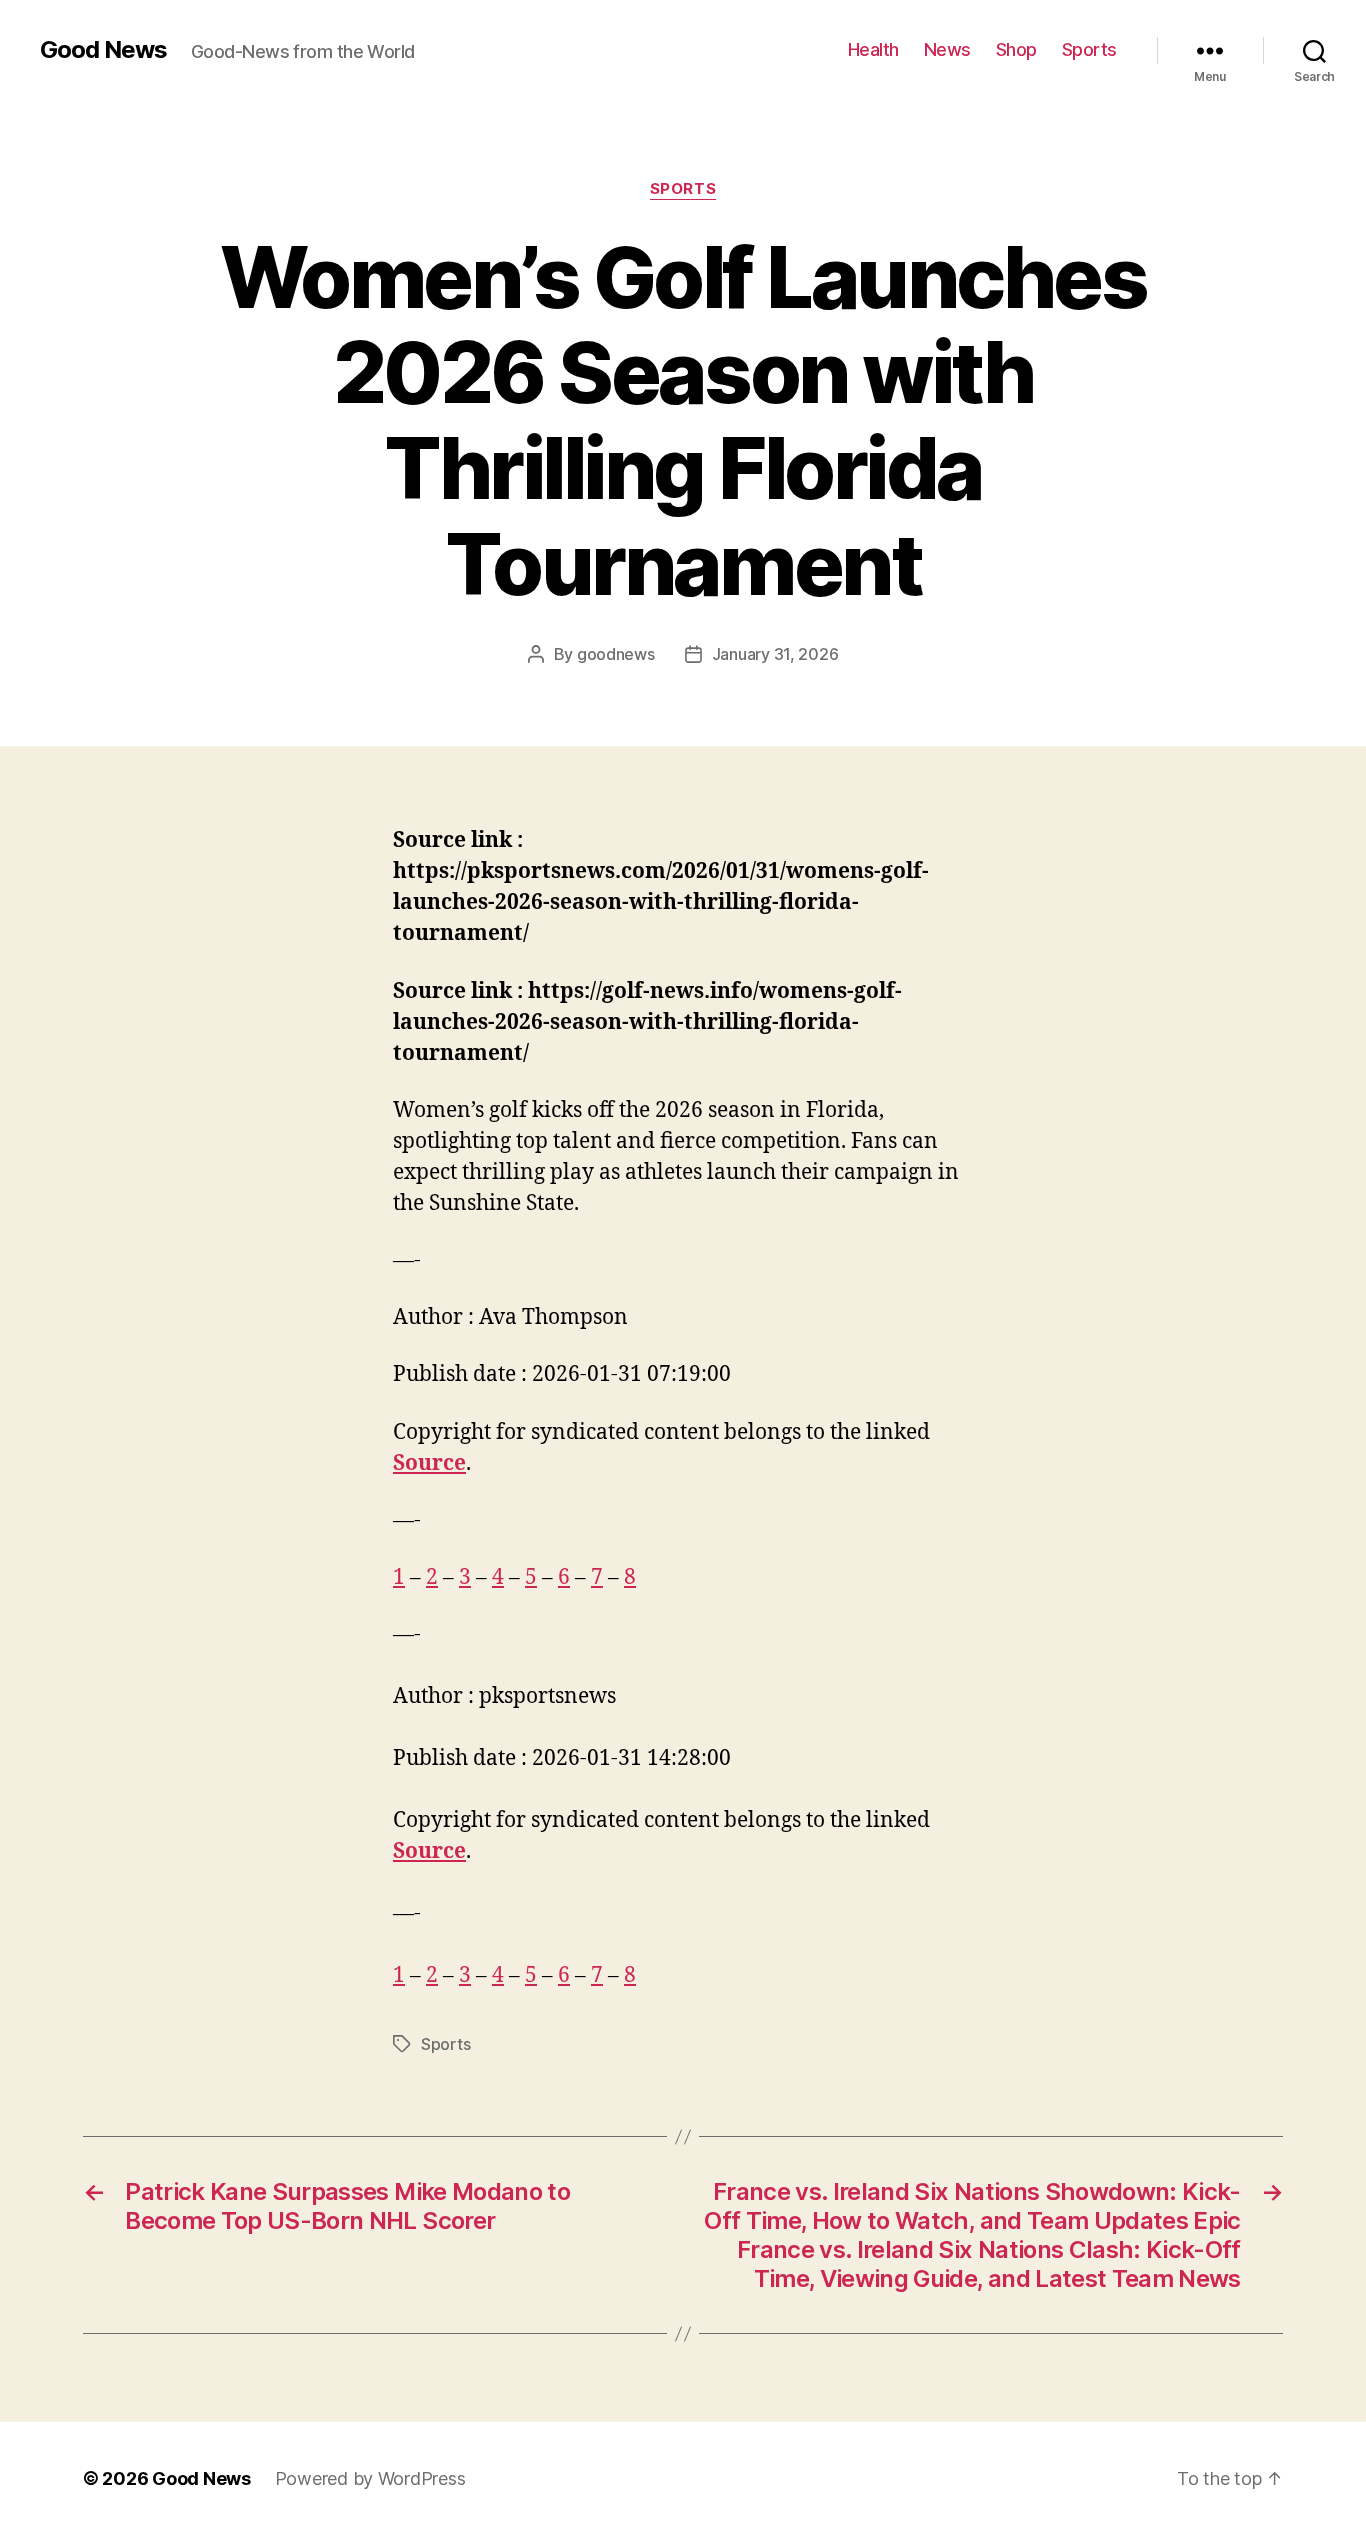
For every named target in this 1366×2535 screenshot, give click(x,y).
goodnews (616, 654)
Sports (1089, 49)
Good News (103, 50)
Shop (1016, 49)
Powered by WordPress (370, 2478)
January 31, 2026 (775, 654)
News (947, 49)
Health (873, 49)
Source (429, 1463)
